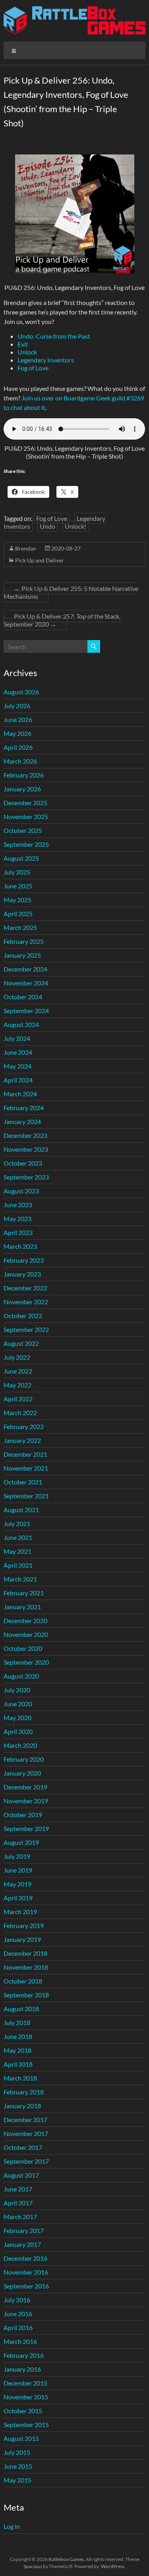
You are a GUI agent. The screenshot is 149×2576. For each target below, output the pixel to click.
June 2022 (18, 1371)
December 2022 (25, 1288)
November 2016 (26, 2272)
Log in (12, 2526)
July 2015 (17, 2452)
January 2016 (22, 2369)
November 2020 (26, 1634)
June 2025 (18, 886)
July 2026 (17, 706)
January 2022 (22, 1440)
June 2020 (18, 1704)
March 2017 (20, 2217)
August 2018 (21, 2009)
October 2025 (23, 830)
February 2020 (24, 1759)
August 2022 (21, 1343)
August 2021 (21, 1510)
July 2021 (17, 1523)
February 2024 (24, 1108)
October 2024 (23, 997)
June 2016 (18, 2314)
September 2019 (26, 1828)
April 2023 (18, 1232)
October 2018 (23, 1981)
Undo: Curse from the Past (54, 336)
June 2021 (18, 1537)
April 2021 (18, 1565)
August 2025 (21, 858)
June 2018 (18, 2036)
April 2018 (18, 2064)
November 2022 (26, 1302)
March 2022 (20, 1413)
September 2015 (26, 2425)
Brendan (26, 548)
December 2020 (25, 1620)
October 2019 (23, 1815)
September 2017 (26, 2161)
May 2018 (17, 2050)
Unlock (27, 352)
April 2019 (18, 1898)
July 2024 (17, 1038)
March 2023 (20, 1246)
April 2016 (18, 2327)
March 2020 (20, 1745)
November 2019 (26, 1801)
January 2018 (22, 2106)
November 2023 (26, 1149)
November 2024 (26, 983)
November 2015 (26, 2397)
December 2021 (25, 1454)
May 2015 (17, 2480)
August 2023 (21, 1191)
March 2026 (20, 761)
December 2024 (25, 969)
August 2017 (21, 2175)
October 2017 (23, 2147)
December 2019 (25, 1787)
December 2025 (25, 803)
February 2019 (24, 1925)
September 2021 (26, 1496)
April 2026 (18, 747)
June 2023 (18, 1205)
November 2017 (26, 2133)
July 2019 (17, 1856)
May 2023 (17, 1218)
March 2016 (20, 2341)
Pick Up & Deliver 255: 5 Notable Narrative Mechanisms (71, 592)
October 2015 (23, 2411)
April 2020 (18, 1731)
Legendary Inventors (46, 360)
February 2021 (24, 1593)
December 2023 (25, 1135)
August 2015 (21, 2438)
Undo (47, 526)
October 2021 (23, 1482)
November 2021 (26, 1468)
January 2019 (22, 1939)
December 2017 (25, 2120)
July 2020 (17, 1690)
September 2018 (26, 1995)
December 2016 (25, 2258)
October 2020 (23, 1648)
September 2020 (26, 1662)
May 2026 (17, 733)
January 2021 (22, 1607)
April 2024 (18, 1080)
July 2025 (17, 872)
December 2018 (25, 1953)
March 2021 (20, 1579)
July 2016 (17, 2300)
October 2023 (23, 1163)
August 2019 (21, 1842)
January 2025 (22, 955)
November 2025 (26, 816)
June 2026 (18, 719)
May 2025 (17, 900)
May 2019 (17, 1884)
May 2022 (17, 1385)
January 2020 (22, 1773)
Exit (23, 344)
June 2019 (18, 1870)
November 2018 (26, 1967)
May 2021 (17, 1551)
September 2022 (26, 1329)
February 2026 (24, 775)
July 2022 (17, 1357)
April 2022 (18, 1399)
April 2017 (18, 2203)
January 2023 (22, 1274)
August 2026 (21, 692)
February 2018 (24, 2092)
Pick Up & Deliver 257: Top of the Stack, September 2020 (62, 620)
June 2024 (18, 1052)
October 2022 (23, 1316)
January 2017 (22, 2244)
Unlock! (75, 526)
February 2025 (24, 941)
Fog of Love (33, 368)
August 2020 (21, 1676)
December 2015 (25, 2383)
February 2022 (24, 1426)
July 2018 (17, 2023)
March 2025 (20, 927)
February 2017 (24, 2230)
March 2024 (20, 1094)
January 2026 (22, 789)
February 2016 (24, 2355)
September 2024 (26, 1011)
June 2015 (18, 2466)
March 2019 (20, 1912)
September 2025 (26, 844)
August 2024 (21, 1024)
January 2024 (22, 1121)
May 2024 (17, 1066)
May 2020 (17, 1718)
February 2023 (24, 1260)
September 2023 (26, 1177)
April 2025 (18, 914)
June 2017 (18, 2189)
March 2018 (20, 2078)
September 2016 (26, 2286)
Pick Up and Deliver (40, 560)
